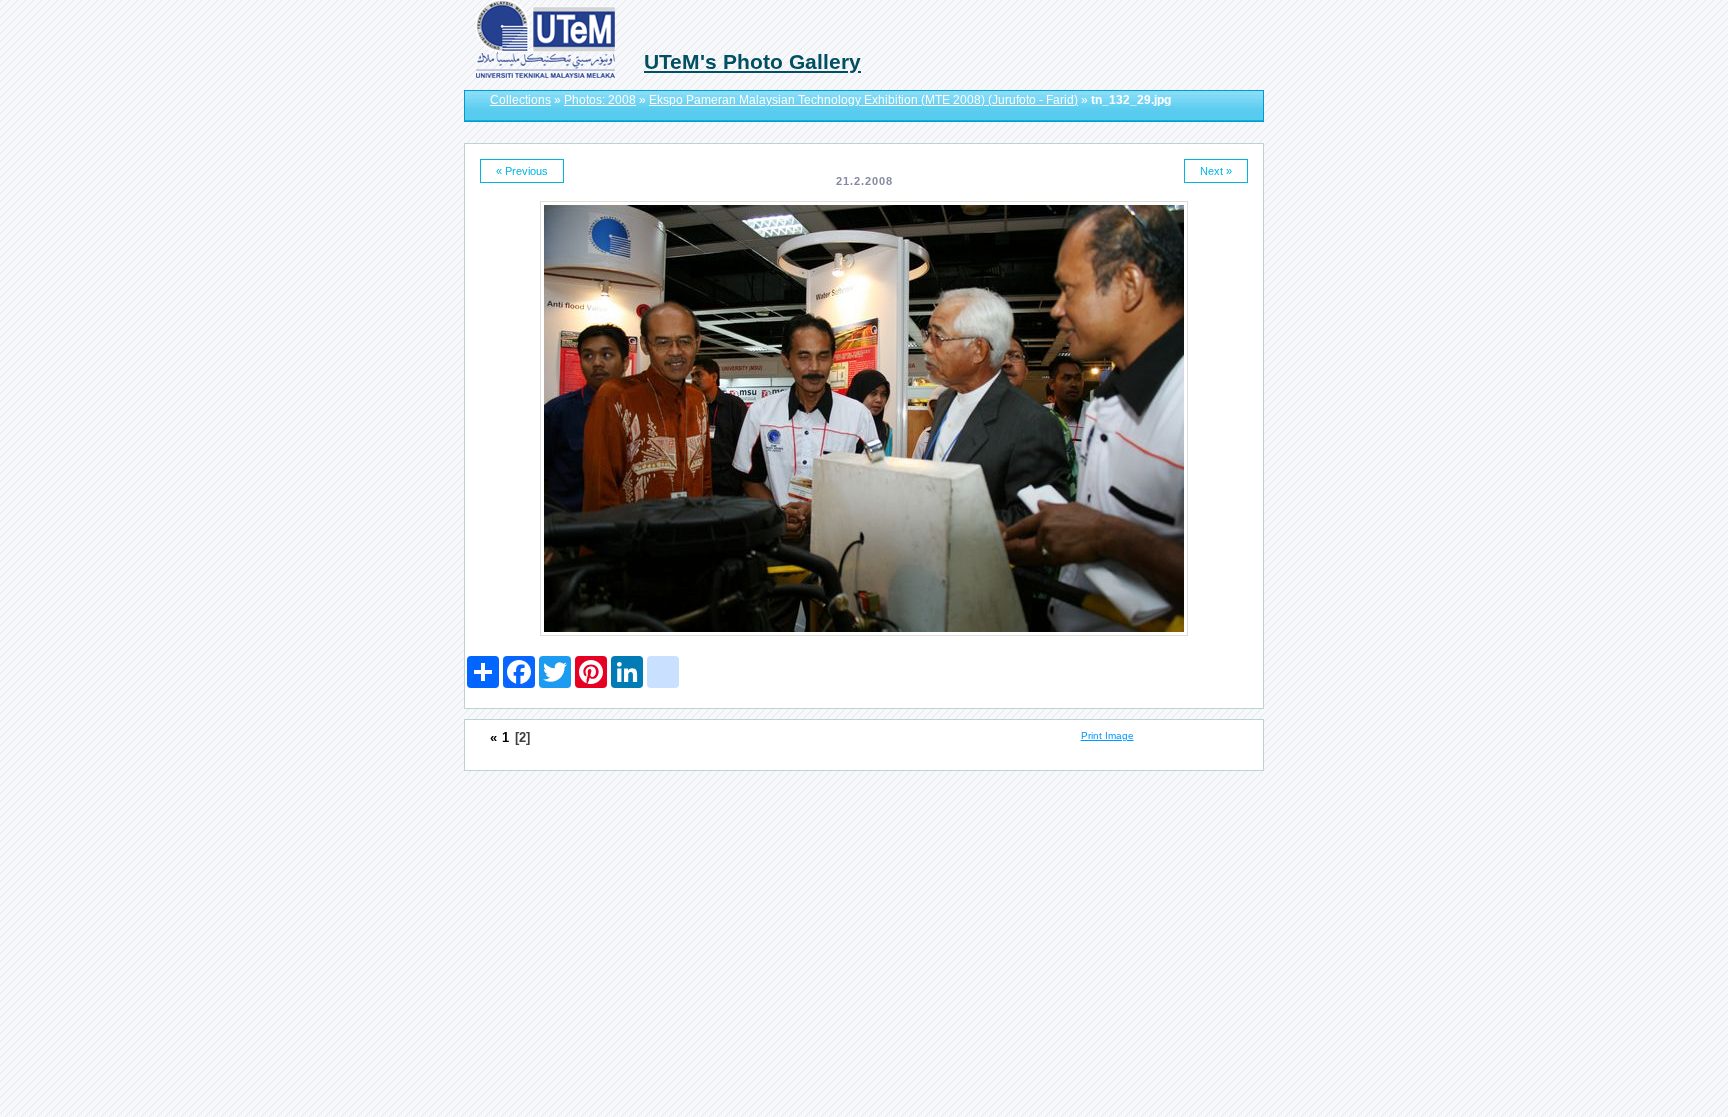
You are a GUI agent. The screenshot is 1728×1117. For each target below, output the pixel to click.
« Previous (522, 171)
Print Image (1107, 735)
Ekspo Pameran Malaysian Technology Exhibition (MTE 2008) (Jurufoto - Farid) (863, 100)
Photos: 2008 (600, 100)
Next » (1216, 171)
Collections (520, 100)
